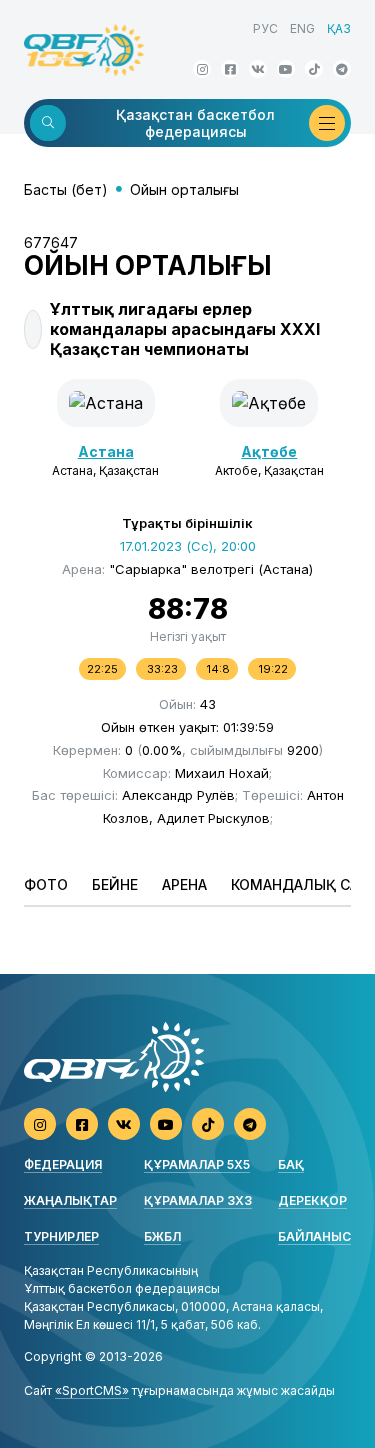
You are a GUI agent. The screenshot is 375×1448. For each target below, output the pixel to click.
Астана (106, 451)
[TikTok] (314, 69)
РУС (265, 28)
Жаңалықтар (70, 1200)
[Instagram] (202, 69)
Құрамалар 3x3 (198, 1200)
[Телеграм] (342, 69)
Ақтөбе (269, 451)
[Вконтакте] (258, 69)
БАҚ (291, 1164)
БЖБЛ (162, 1236)
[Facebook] (230, 69)
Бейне (115, 884)
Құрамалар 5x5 (197, 1164)
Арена (184, 884)
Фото (46, 884)
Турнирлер (61, 1236)
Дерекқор (312, 1200)
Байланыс (314, 1236)
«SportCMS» (92, 1390)
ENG (302, 28)
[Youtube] (286, 69)
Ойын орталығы (184, 189)
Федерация (63, 1164)
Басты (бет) (66, 189)
